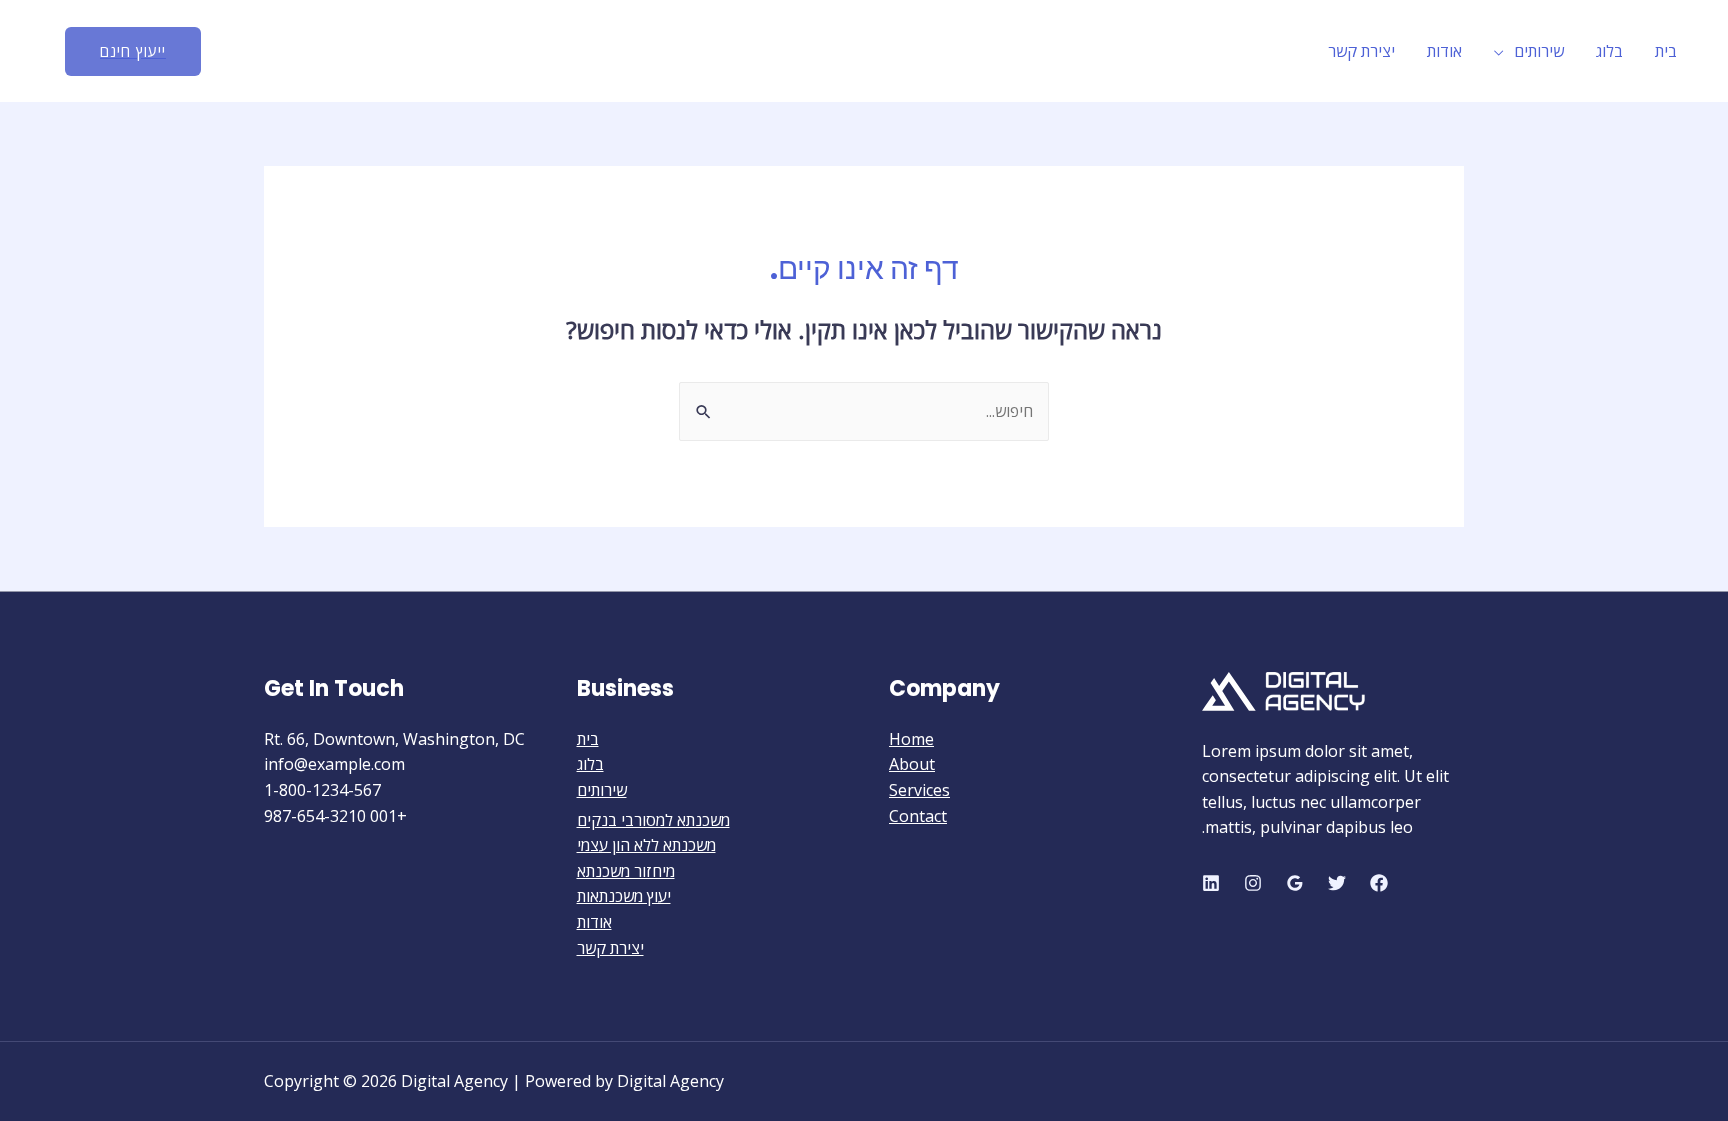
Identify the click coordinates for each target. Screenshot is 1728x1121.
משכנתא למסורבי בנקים (653, 820)
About (912, 764)
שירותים (1539, 51)
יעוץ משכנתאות (624, 896)
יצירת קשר (1361, 51)
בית (1666, 51)
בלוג (1609, 51)
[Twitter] (1337, 883)
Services (919, 790)
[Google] (1295, 883)
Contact (918, 816)
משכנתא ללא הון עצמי (646, 845)
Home (911, 739)
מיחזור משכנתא (626, 871)
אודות (1444, 51)
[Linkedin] (1211, 883)
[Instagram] (1253, 883)
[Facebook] (1379, 883)
